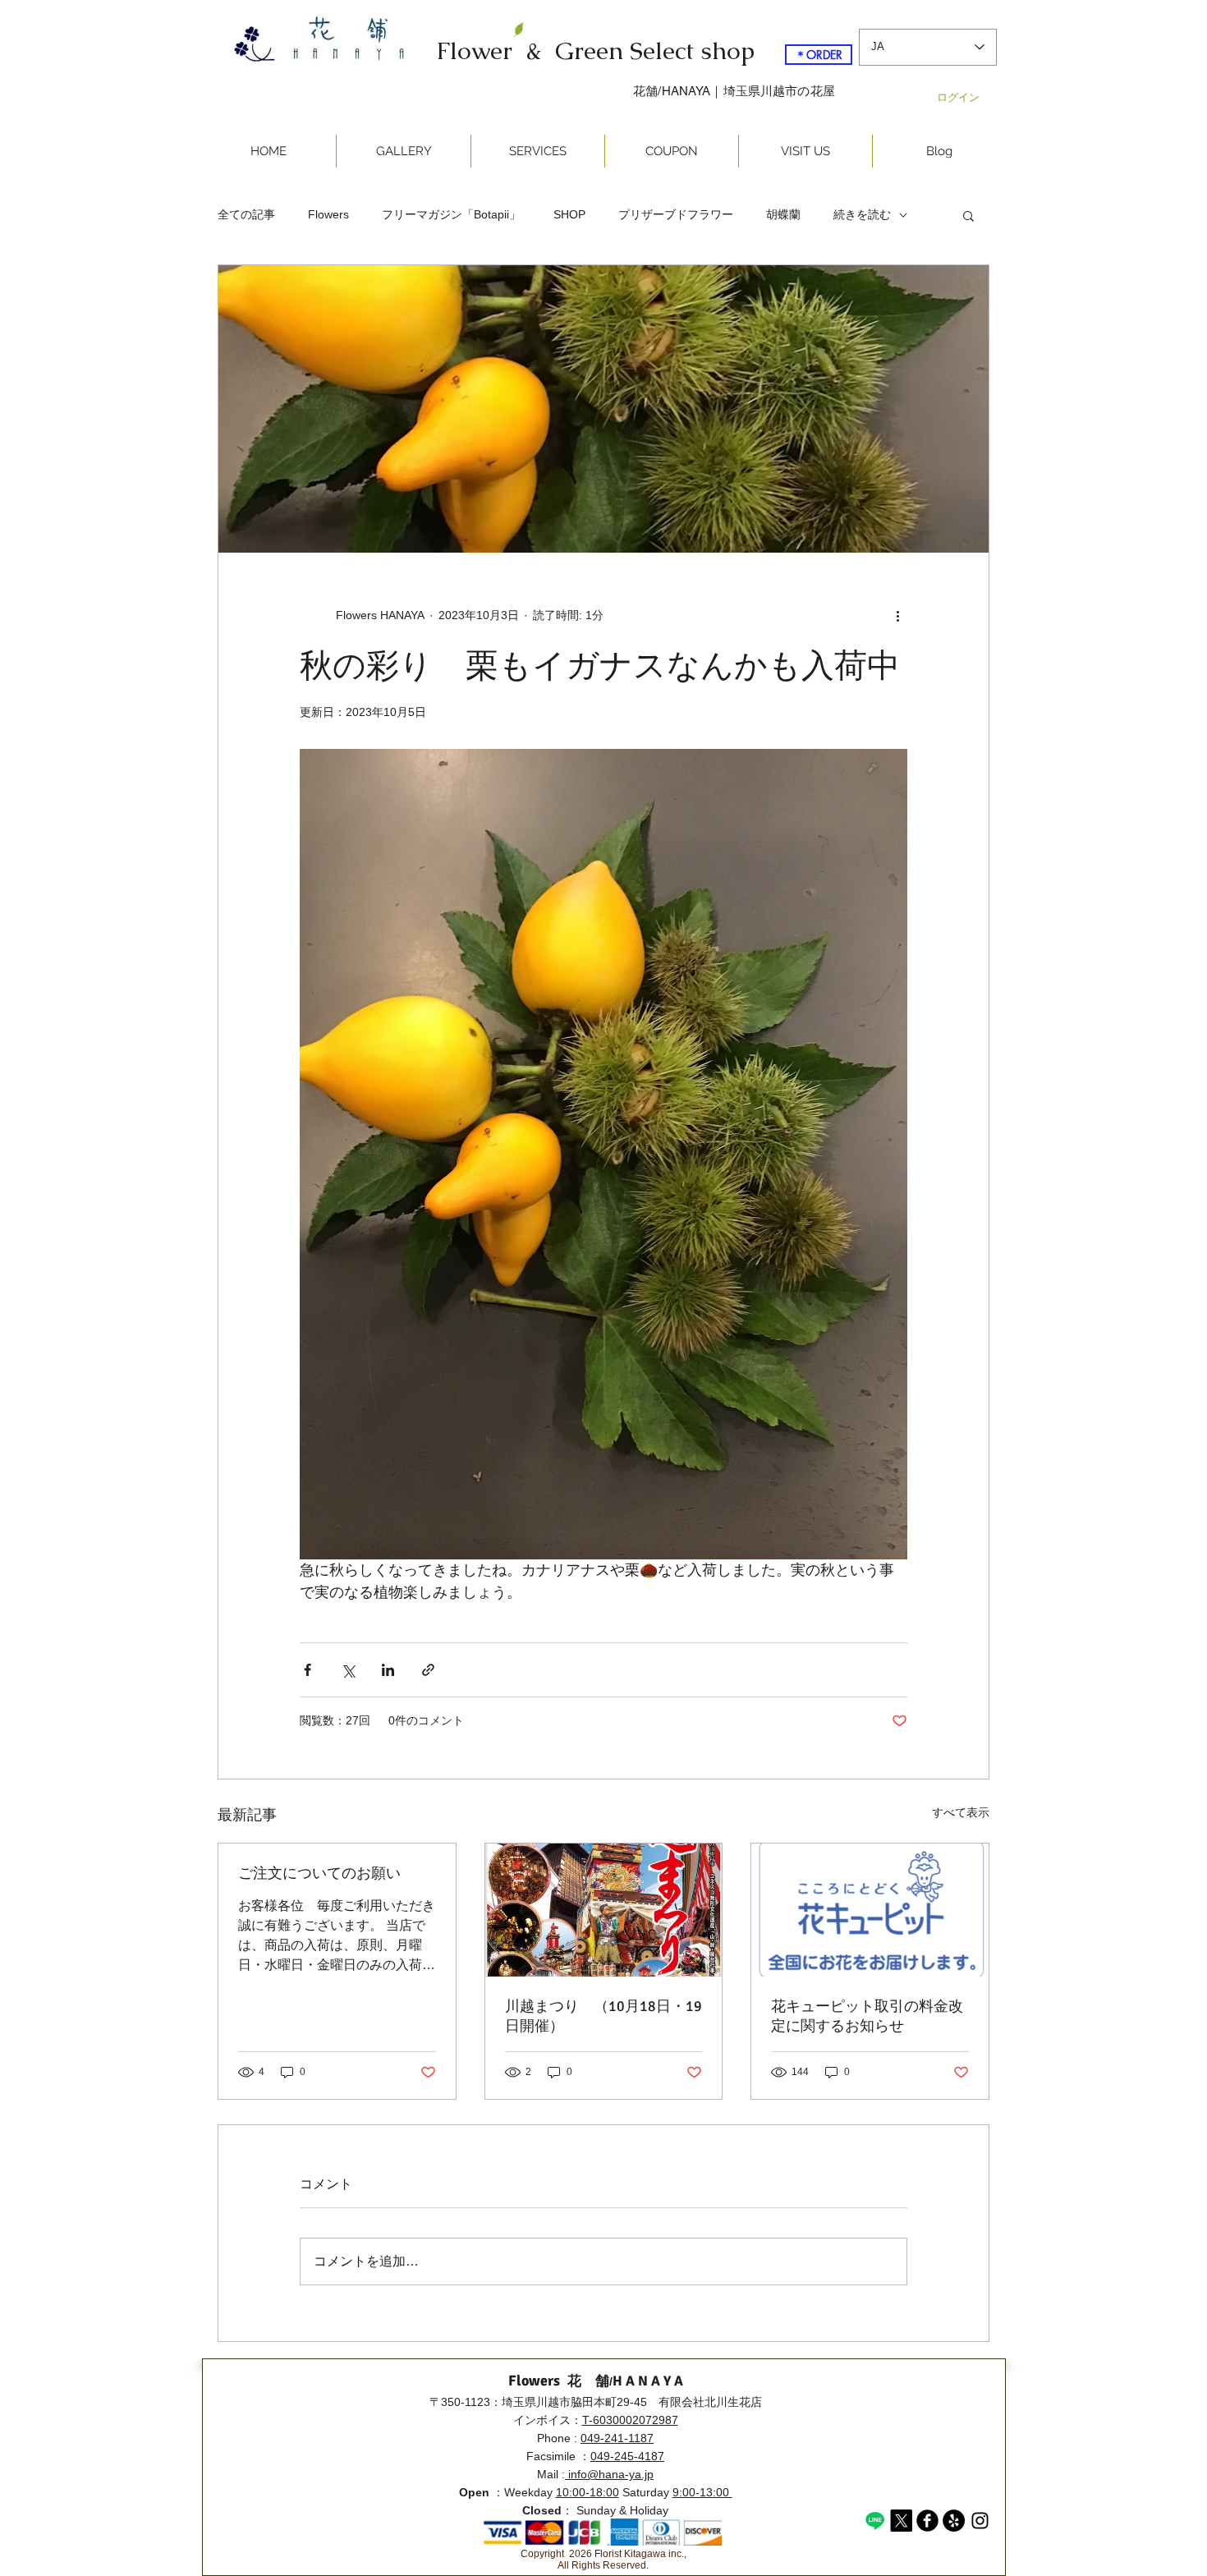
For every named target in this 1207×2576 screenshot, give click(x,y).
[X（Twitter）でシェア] (348, 1670)
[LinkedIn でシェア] (388, 1670)
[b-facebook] (927, 2521)
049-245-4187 (627, 2456)
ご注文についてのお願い (319, 1873)
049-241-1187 (617, 2438)
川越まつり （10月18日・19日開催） (603, 2016)
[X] (901, 2521)
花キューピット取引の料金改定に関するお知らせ (867, 2016)
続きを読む (862, 214)
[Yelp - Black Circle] (954, 2521)
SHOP (569, 214)
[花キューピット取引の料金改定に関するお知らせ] (870, 1910)
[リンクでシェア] (428, 1670)
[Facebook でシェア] (307, 1670)
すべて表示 (961, 1812)
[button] (968, 215)
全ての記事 (246, 214)
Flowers (328, 214)
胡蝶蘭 (783, 214)
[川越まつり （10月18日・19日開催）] (604, 1910)
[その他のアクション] (897, 615)
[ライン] (875, 2521)
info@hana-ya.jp (609, 2474)
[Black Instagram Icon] (980, 2521)
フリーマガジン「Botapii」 (451, 214)
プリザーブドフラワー (676, 214)
